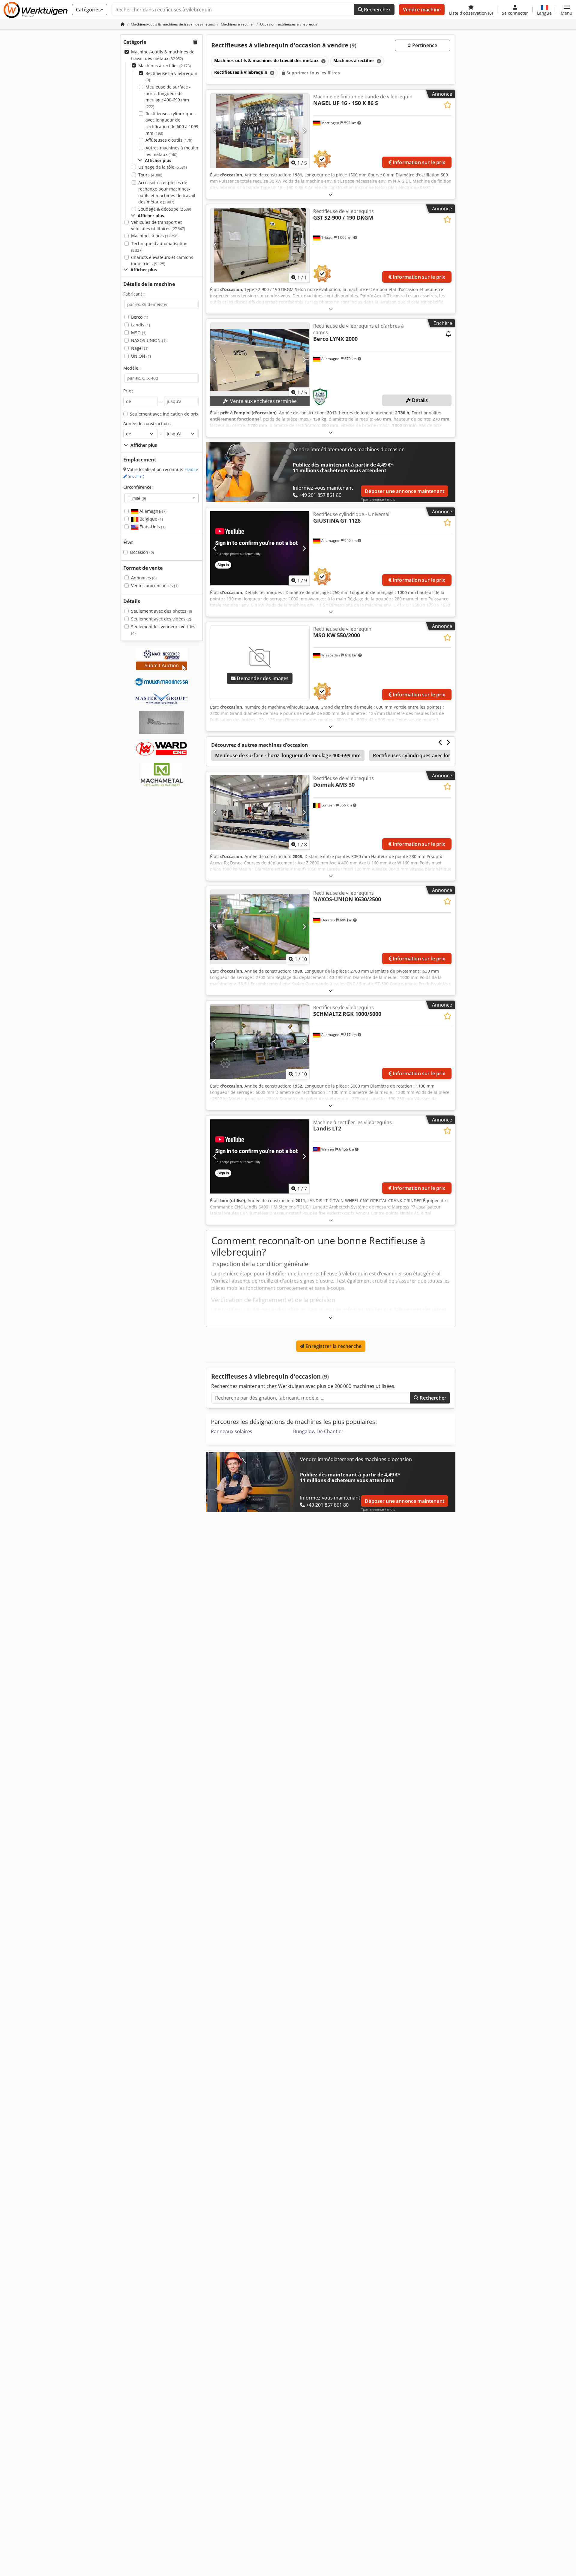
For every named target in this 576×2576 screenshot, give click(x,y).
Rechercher (377, 10)
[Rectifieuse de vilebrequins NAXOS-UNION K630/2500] (260, 927)
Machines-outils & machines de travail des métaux (163, 55)
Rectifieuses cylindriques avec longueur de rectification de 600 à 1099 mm (172, 123)
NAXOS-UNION (149, 340)
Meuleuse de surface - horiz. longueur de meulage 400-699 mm (168, 97)
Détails (419, 400)
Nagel (140, 348)
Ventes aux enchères (155, 585)
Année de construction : (147, 423)
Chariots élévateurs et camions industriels (162, 261)
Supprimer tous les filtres (313, 73)
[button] (567, 10)
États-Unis (152, 527)
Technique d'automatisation (159, 247)
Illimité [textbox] (137, 498)
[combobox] (162, 498)
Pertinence (424, 45)
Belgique (151, 519)
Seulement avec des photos (162, 611)
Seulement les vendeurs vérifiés (163, 630)
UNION (141, 356)
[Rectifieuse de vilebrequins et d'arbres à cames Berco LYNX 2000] (260, 360)
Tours (150, 175)
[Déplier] (331, 194)
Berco (140, 317)
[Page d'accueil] (123, 24)
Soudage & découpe (165, 209)
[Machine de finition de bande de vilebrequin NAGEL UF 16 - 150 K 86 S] (260, 131)
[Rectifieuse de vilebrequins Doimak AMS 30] (260, 812)
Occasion (142, 552)
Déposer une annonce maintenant (405, 491)
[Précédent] (215, 131)
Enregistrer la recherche (333, 1346)
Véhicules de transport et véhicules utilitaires (158, 225)
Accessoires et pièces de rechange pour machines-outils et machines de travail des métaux (167, 192)
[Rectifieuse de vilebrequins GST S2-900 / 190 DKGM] (260, 245)
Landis (141, 325)
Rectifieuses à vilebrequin (171, 77)
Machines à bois (155, 236)
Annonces (144, 578)
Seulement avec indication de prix (164, 414)
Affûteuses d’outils (169, 140)
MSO (139, 333)
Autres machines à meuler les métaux (172, 151)
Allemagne (152, 511)
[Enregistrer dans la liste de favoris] (447, 105)
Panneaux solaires (232, 1431)
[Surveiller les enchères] (448, 334)
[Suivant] (304, 131)
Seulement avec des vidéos (161, 619)
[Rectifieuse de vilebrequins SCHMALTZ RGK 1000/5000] (260, 1042)
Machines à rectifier (165, 66)
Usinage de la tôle (163, 167)
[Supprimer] (323, 61)
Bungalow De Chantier (318, 1431)
